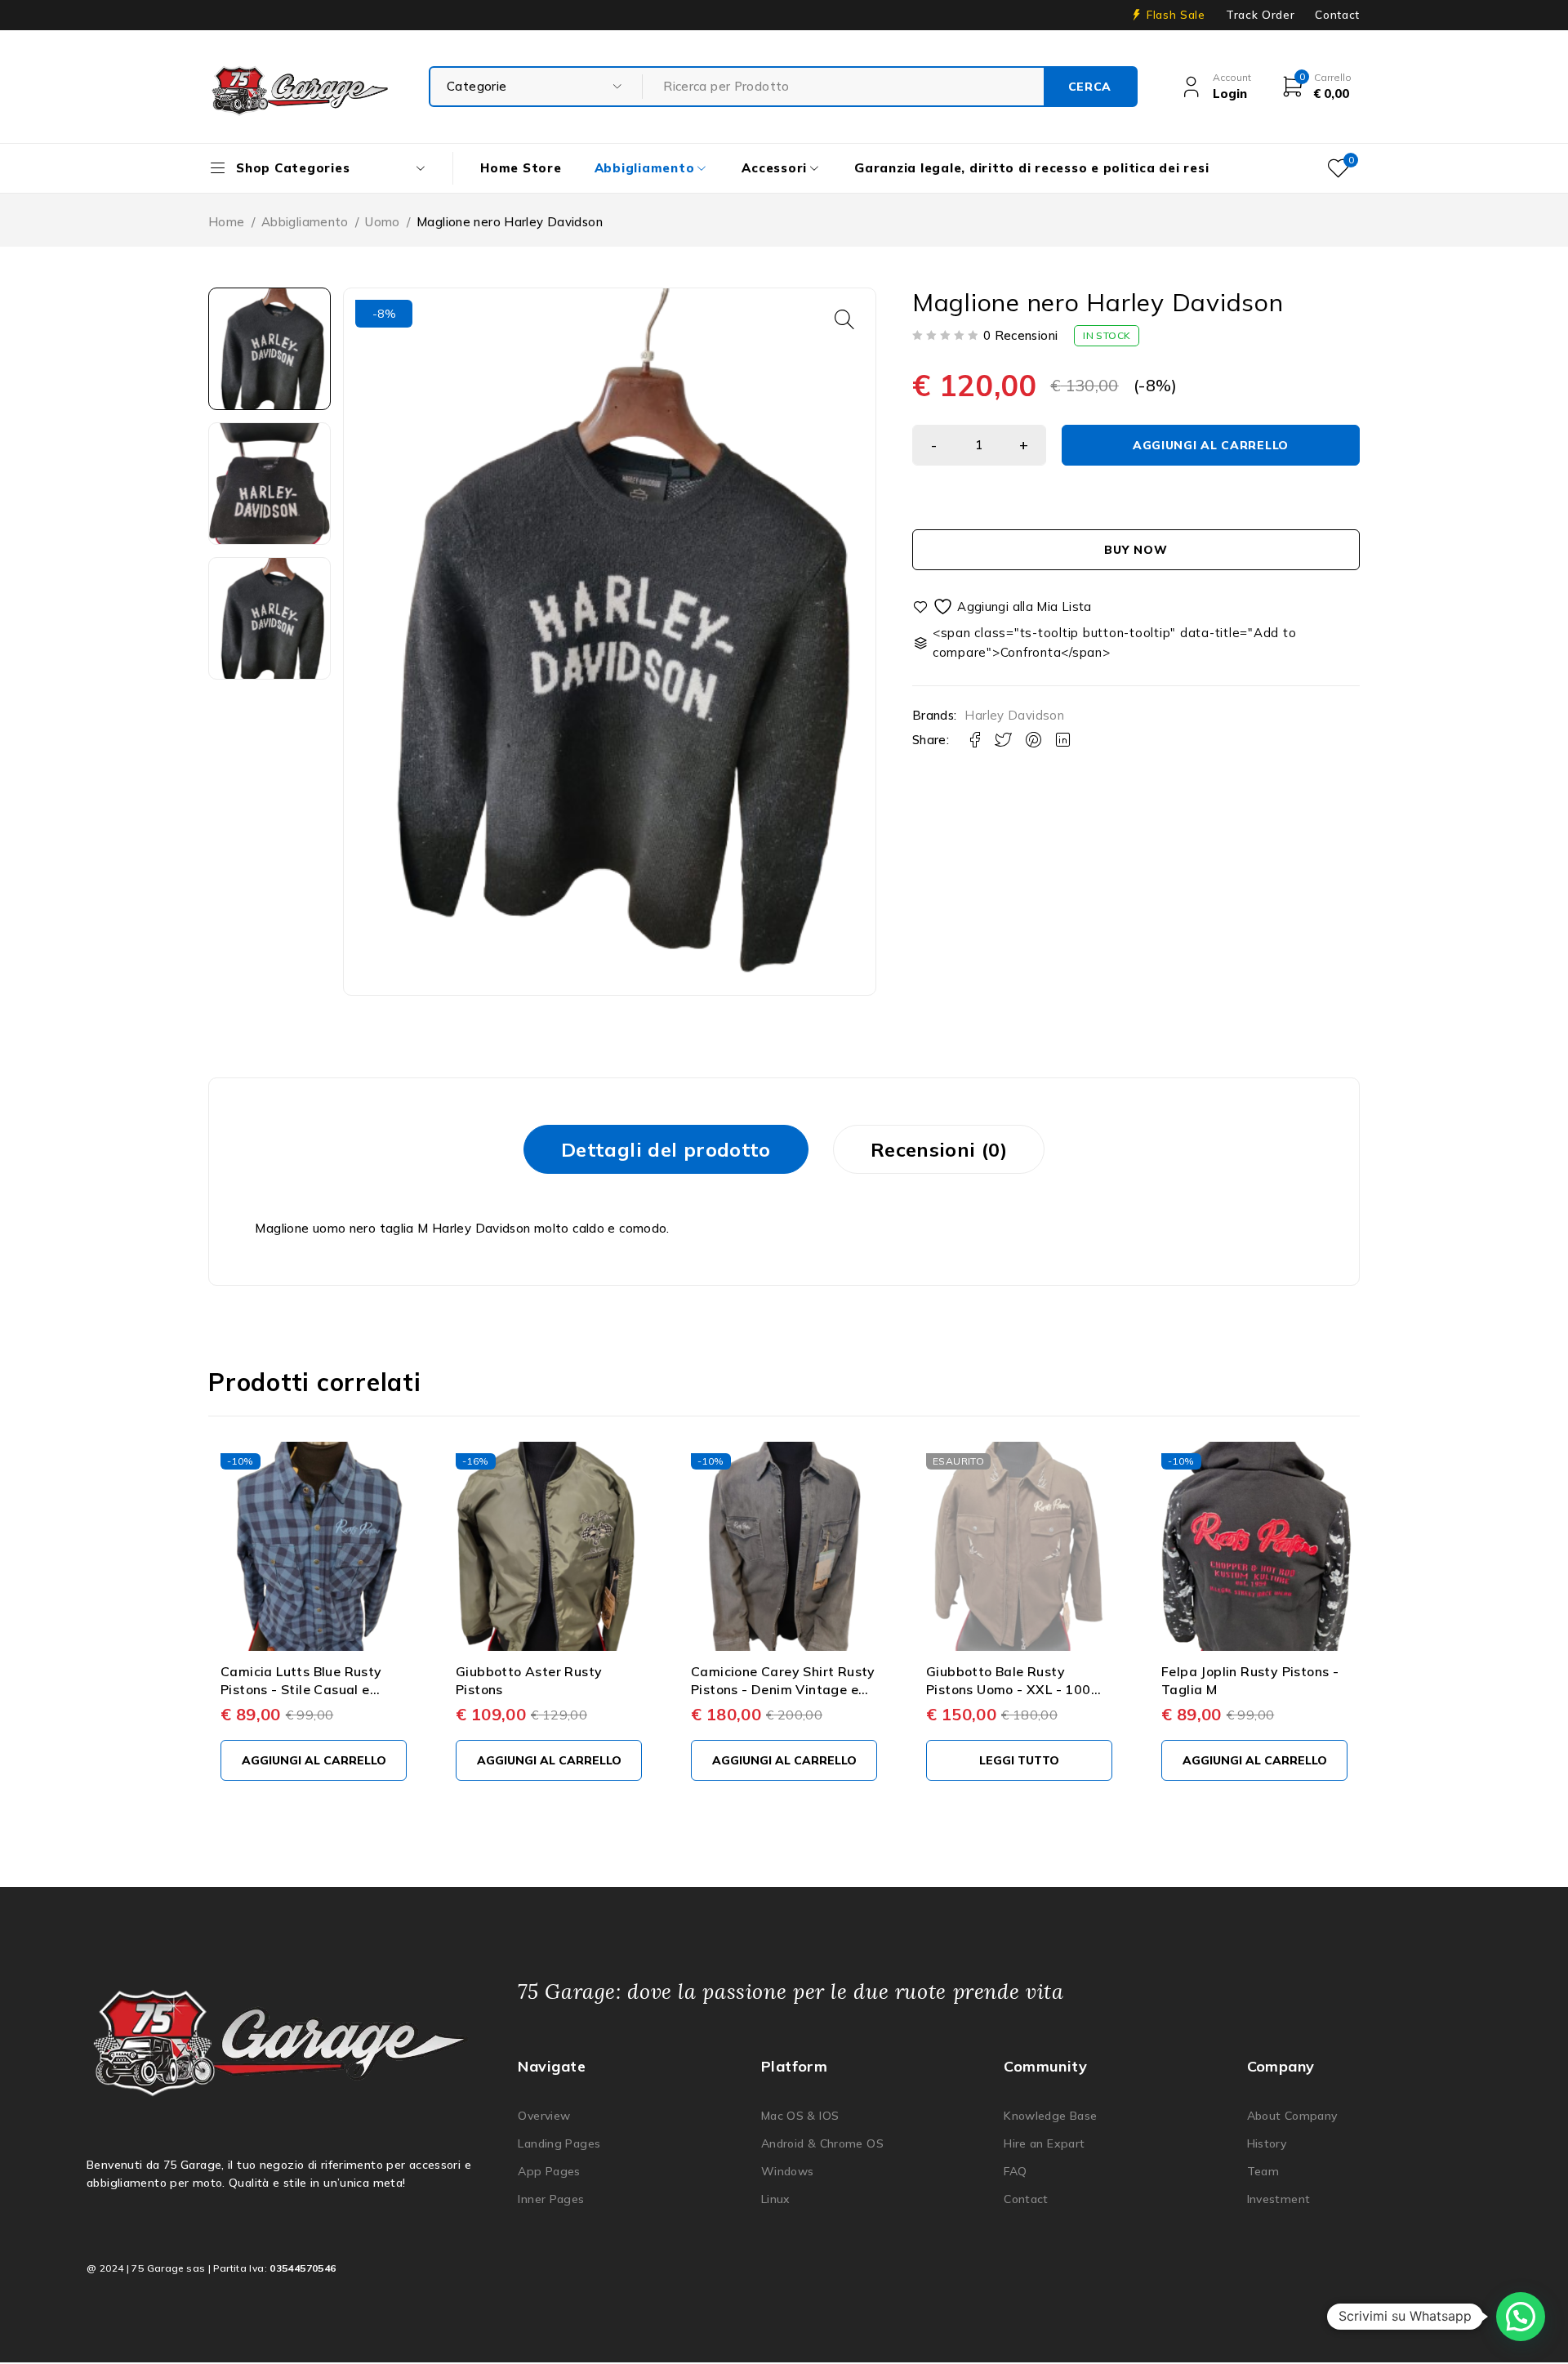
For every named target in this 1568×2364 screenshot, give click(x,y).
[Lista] (1003, 607)
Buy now (1136, 550)
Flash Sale (1176, 15)
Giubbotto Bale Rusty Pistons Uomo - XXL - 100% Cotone (1015, 1690)
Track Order (1260, 15)
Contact (1337, 15)
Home (227, 222)
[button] (844, 319)
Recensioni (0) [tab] (939, 1149)
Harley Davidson (1014, 716)
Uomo (383, 222)
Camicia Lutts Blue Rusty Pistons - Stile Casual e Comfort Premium (301, 1690)
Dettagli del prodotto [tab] (666, 1149)
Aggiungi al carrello (1211, 445)
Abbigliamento (305, 222)
